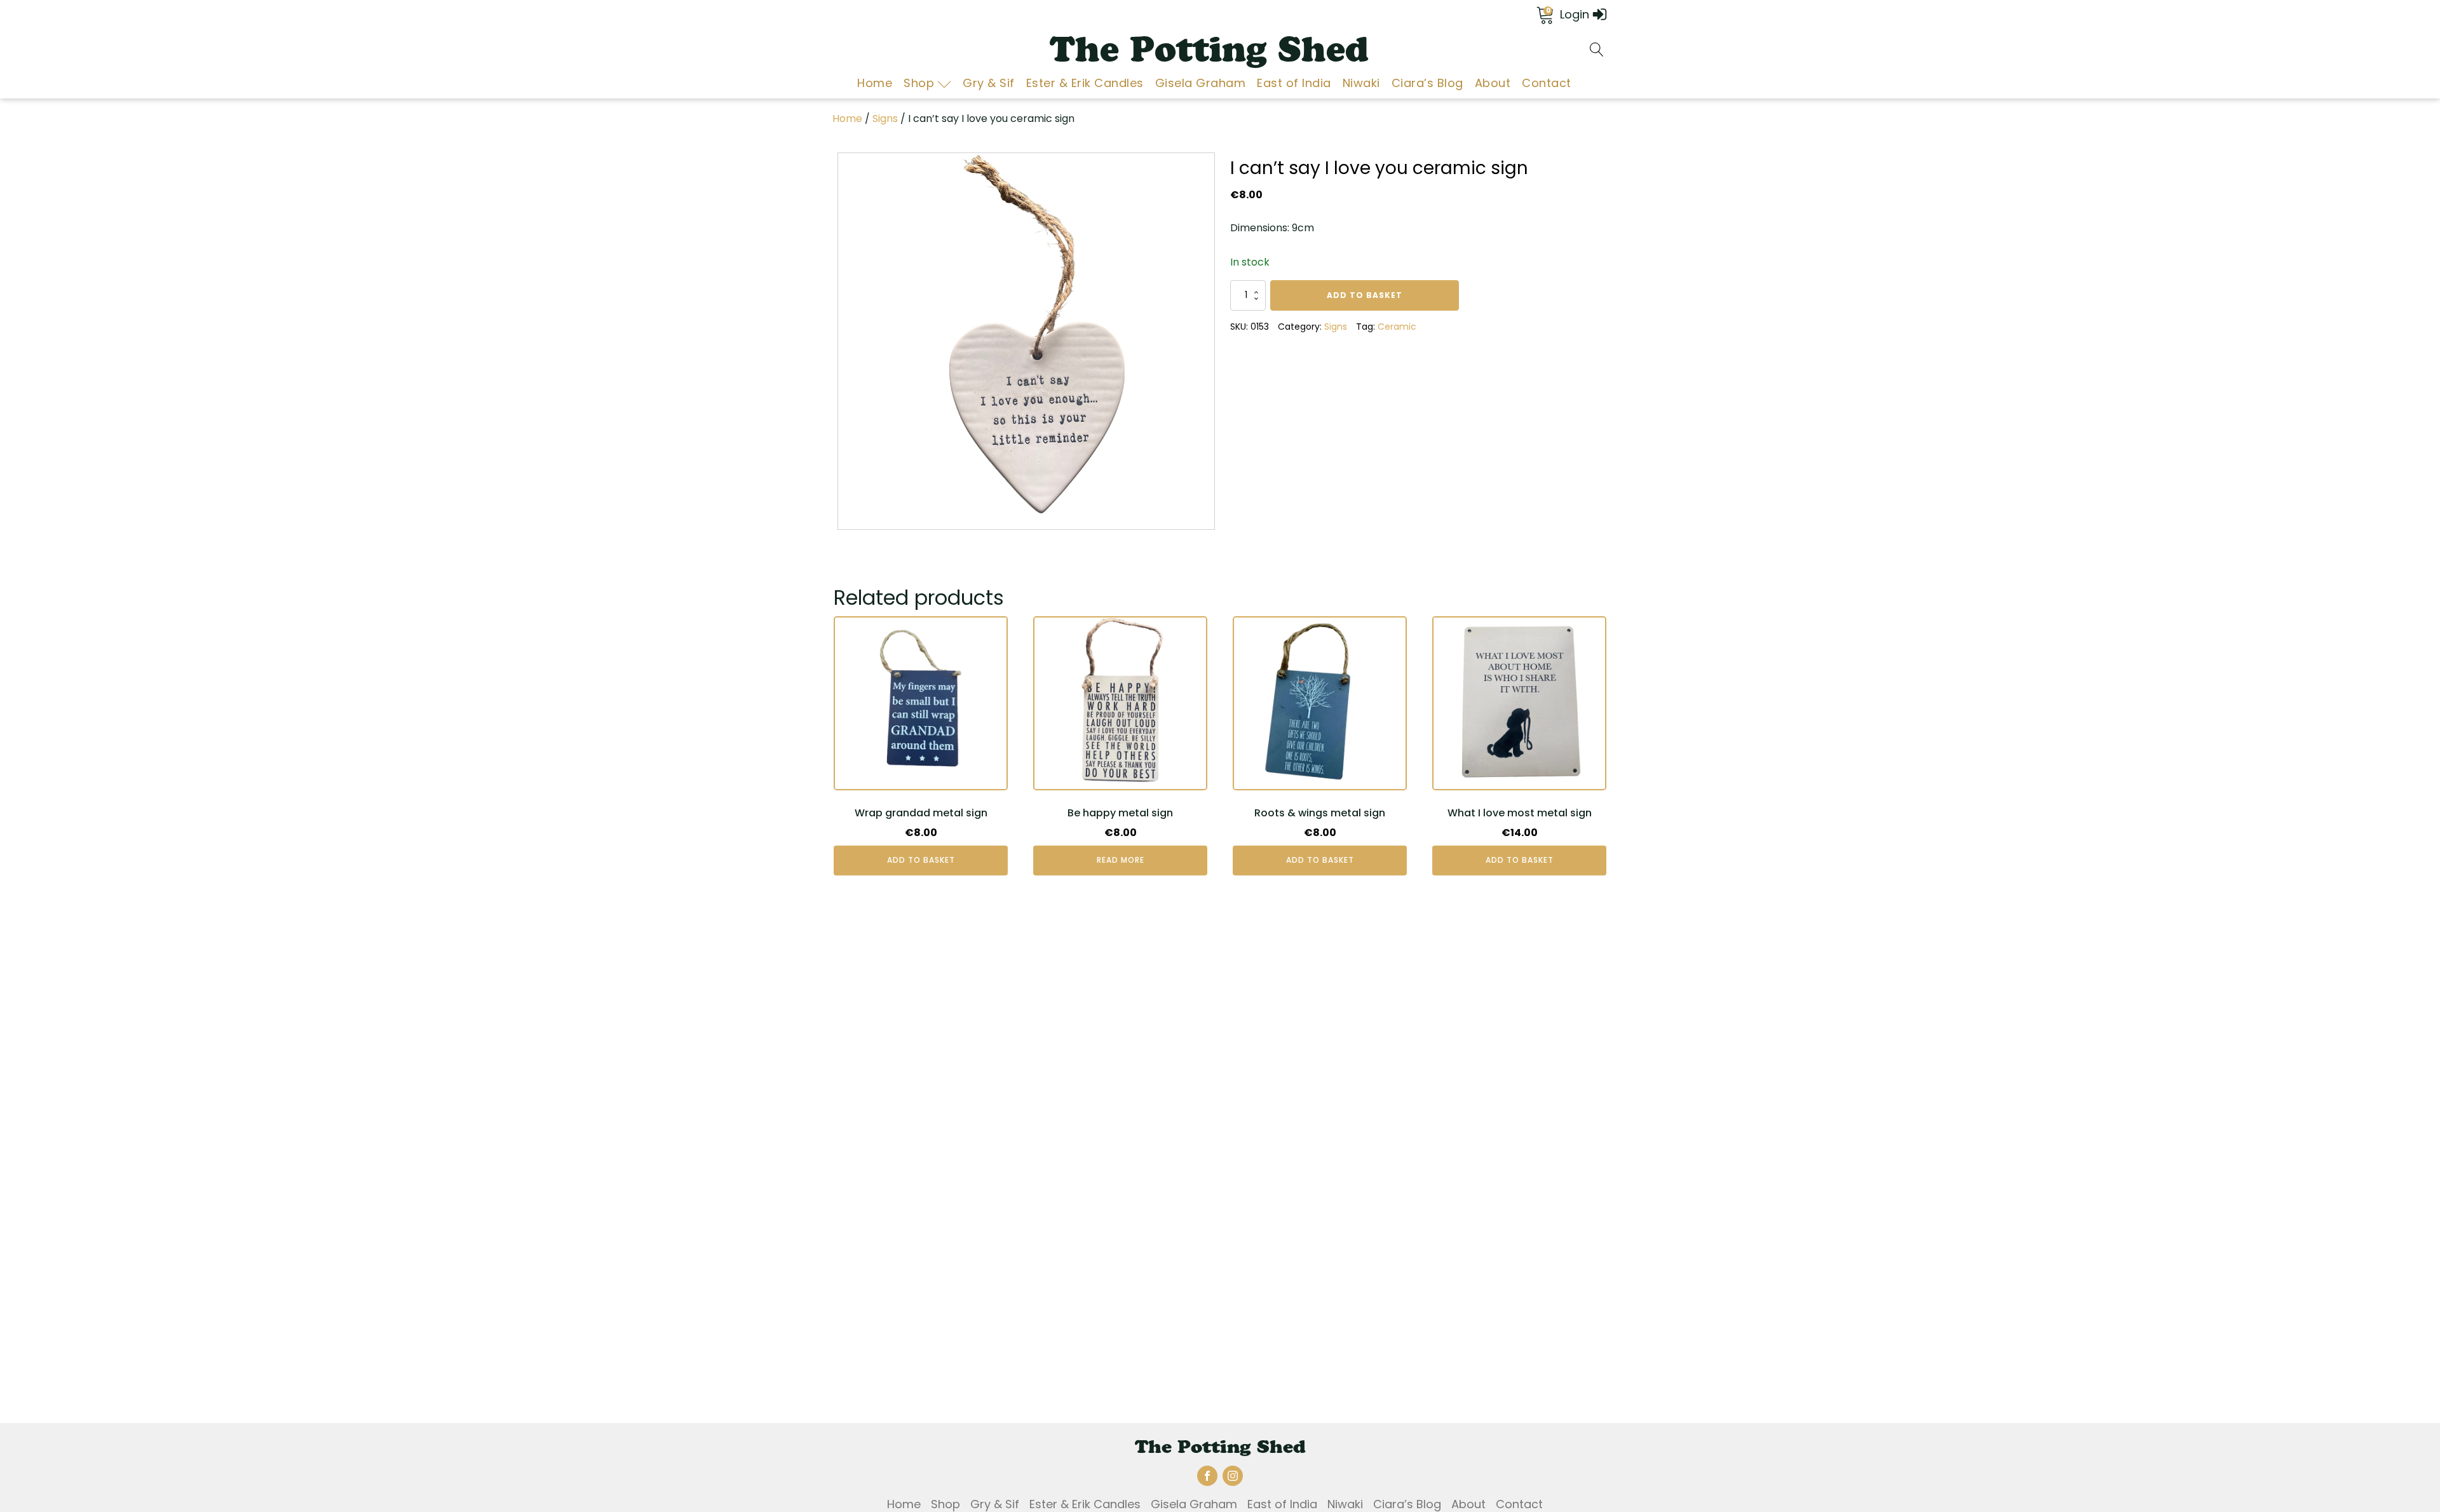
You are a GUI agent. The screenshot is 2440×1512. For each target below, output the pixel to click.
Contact (1547, 83)
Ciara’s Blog (1427, 83)
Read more (1121, 860)
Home (875, 83)
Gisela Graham (1201, 83)
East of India (1294, 83)
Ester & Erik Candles (1085, 83)
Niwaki (1361, 83)
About (1493, 83)
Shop (919, 83)
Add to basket (1365, 295)
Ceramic (1397, 327)
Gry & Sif (989, 83)
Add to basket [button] (921, 860)
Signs (885, 118)
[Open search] (1597, 50)
